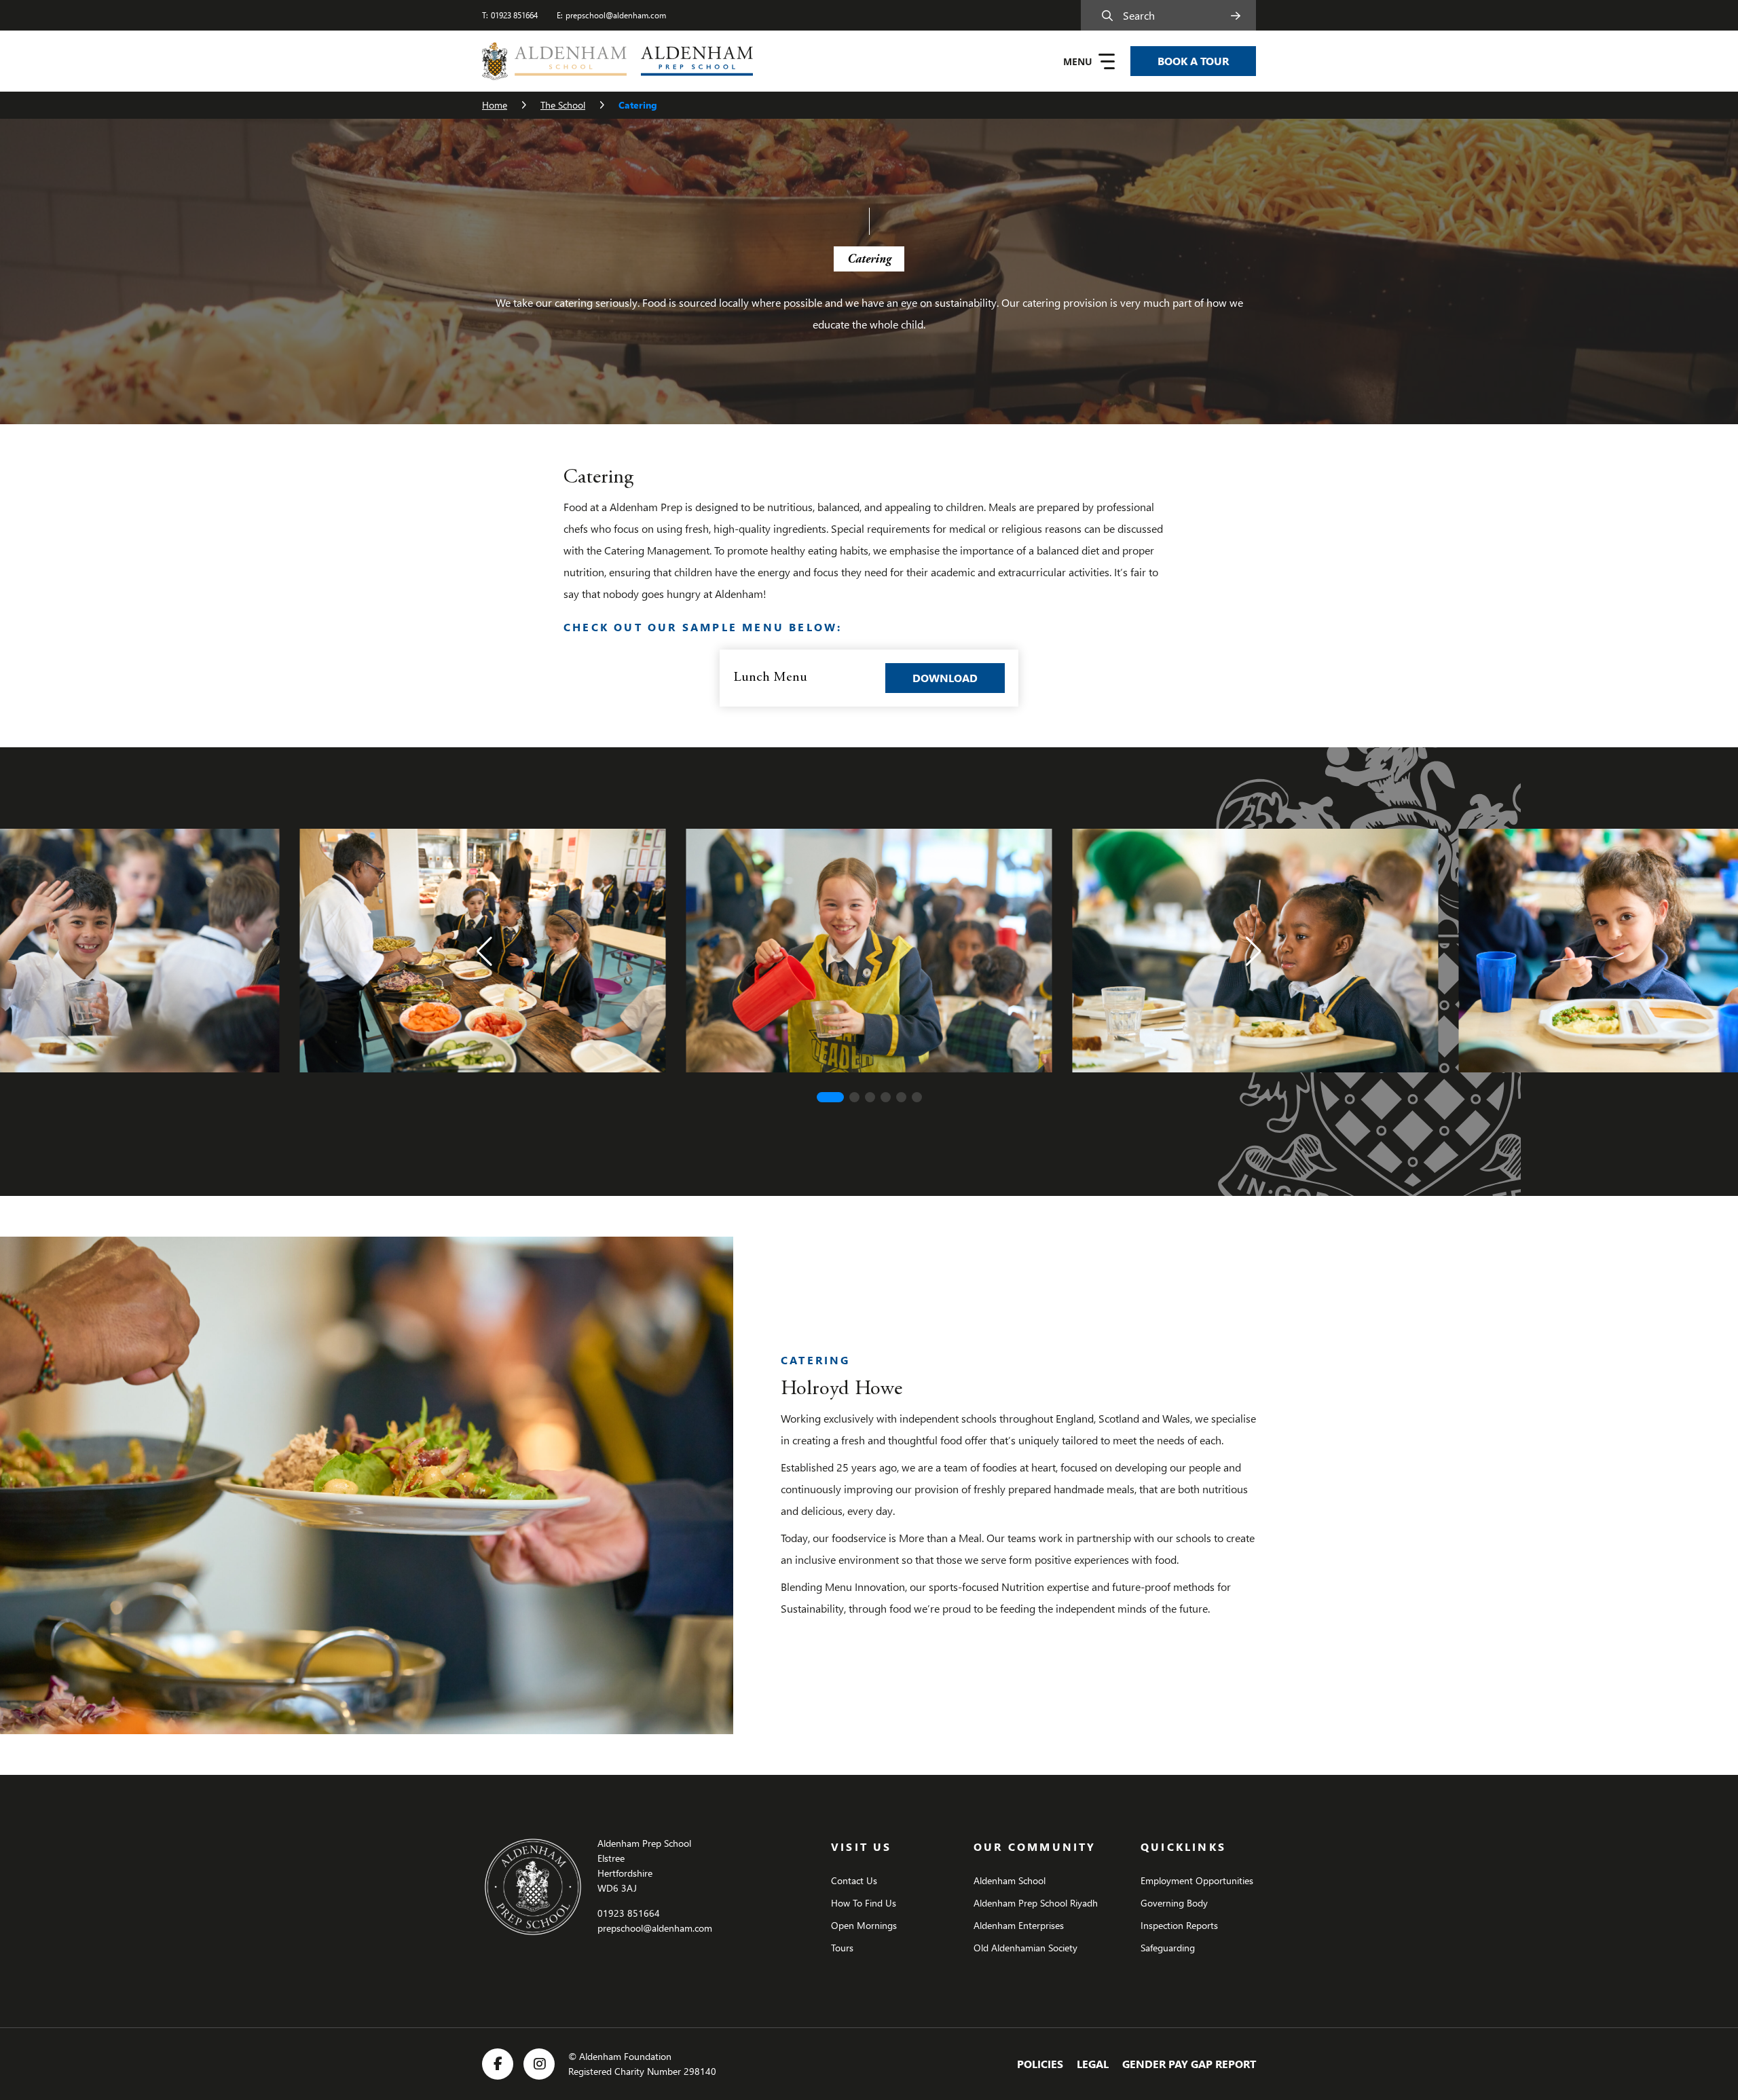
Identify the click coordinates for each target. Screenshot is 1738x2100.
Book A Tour (1193, 61)
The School (563, 105)
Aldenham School (1010, 1880)
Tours (842, 1948)
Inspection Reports (1179, 1925)
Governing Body (1174, 1903)
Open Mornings (864, 1925)
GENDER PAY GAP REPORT (1189, 2064)
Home (495, 105)
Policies (1040, 2064)
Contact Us (854, 1880)
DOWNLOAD (959, 677)
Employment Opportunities (1197, 1880)
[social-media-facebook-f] (498, 2064)
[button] (484, 952)
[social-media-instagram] (539, 2064)
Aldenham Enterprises (1019, 1925)
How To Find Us (864, 1903)
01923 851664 (514, 15)
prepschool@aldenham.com (616, 15)
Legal (1093, 2064)
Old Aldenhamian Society (1025, 1948)
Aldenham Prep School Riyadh (1036, 1903)
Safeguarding (1168, 1948)
